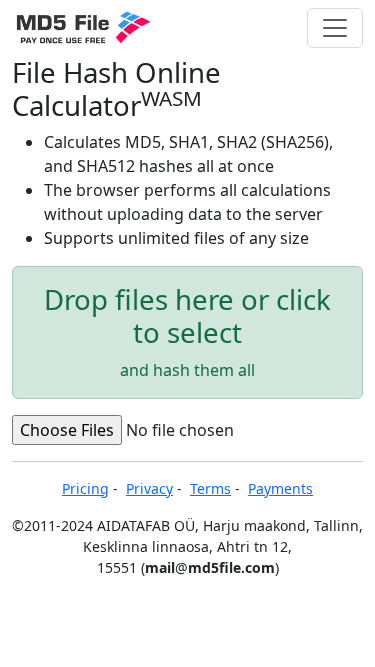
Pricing (85, 488)
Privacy (149, 488)
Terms (210, 488)
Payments (280, 488)
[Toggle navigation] (335, 28)
